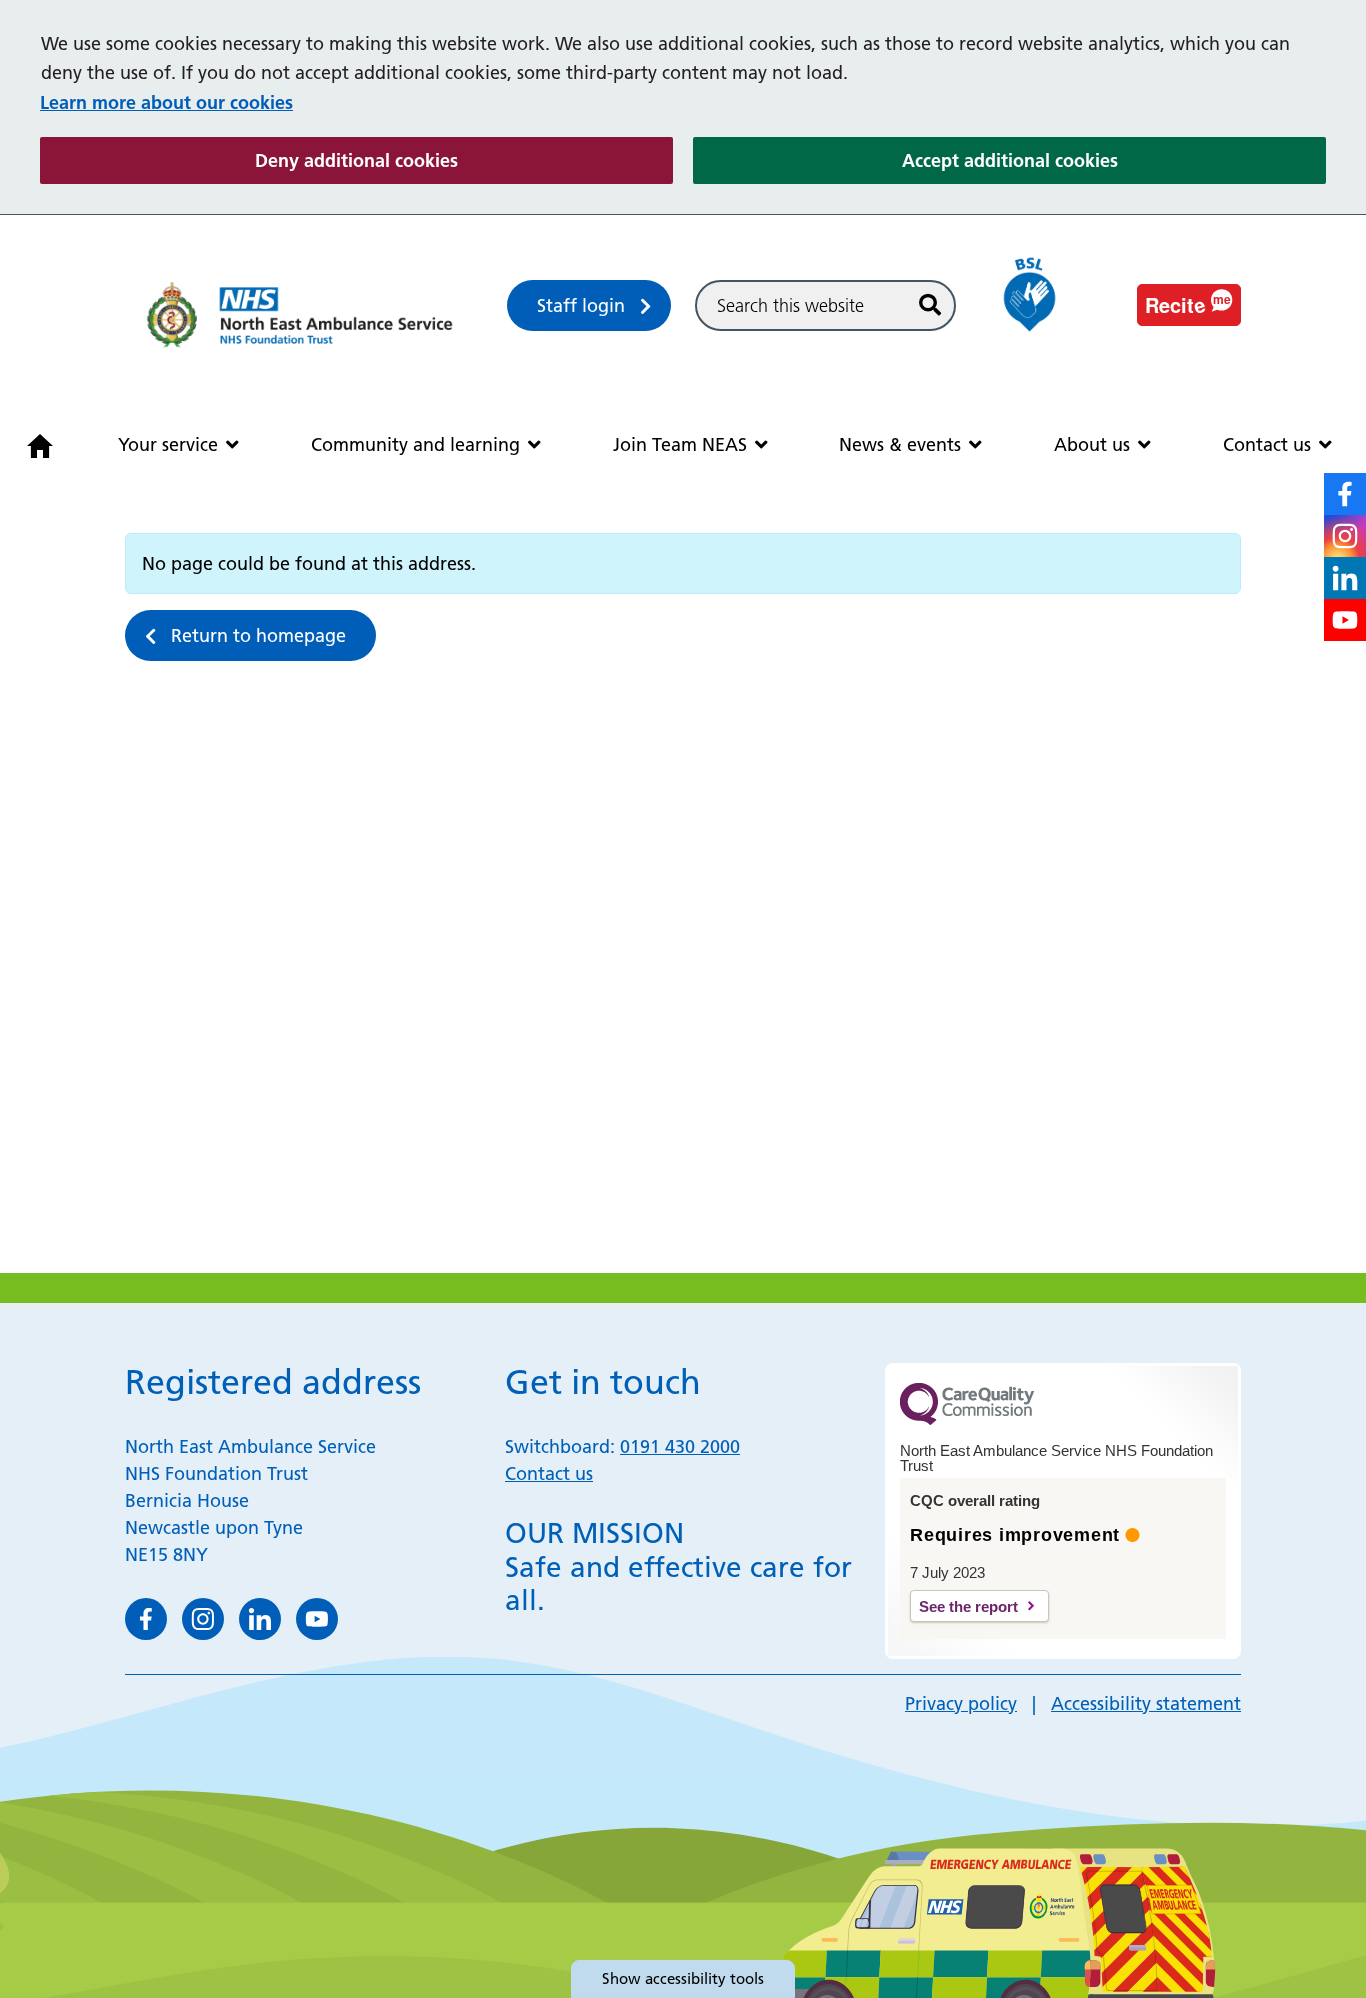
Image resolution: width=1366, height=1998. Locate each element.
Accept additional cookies (1114, 160)
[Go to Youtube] (1345, 620)
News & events (900, 444)
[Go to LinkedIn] (1345, 578)
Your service (168, 444)
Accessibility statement (1146, 1703)
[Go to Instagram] (1345, 536)
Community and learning (415, 444)
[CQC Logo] (967, 1420)
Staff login (581, 305)
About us (1092, 444)
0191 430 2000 (680, 1446)
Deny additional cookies (464, 160)
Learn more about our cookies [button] (166, 102)
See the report (968, 1606)
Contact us (1267, 444)
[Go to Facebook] (1345, 494)
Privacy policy (961, 1703)
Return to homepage (258, 635)
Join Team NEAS (680, 444)
